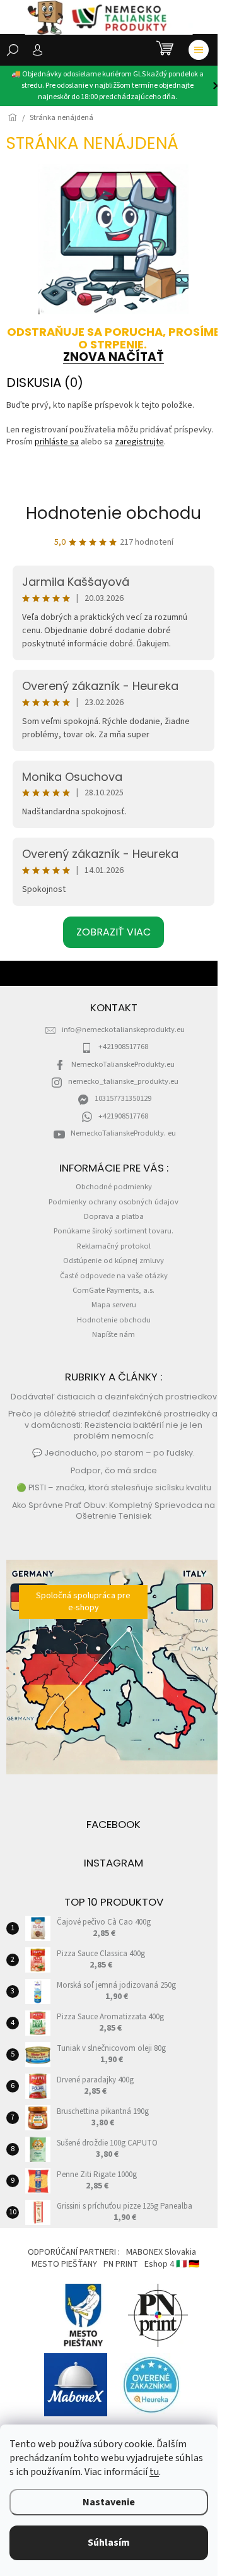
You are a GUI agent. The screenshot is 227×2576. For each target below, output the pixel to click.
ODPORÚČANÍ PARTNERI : (74, 2252)
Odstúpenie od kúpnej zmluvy (113, 1261)
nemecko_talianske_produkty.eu (123, 1081)
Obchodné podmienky (114, 1187)
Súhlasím (109, 2543)
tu (154, 2472)
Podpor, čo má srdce (114, 1470)
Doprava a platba (114, 1216)
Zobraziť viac (113, 932)
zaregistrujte (139, 442)
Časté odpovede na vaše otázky (114, 1276)
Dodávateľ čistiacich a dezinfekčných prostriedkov (114, 1397)
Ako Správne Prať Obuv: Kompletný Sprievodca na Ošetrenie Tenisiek (113, 1511)
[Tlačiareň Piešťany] (158, 2315)
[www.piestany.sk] (84, 2315)
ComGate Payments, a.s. (113, 1290)
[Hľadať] (13, 50)
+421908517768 (123, 1047)
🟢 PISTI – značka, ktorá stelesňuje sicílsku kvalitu (114, 1487)
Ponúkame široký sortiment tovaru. (113, 1231)
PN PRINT (121, 2264)
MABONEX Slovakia (161, 2252)
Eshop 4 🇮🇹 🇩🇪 (172, 2264)
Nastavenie (109, 2502)
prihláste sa (57, 442)
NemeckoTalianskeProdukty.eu (123, 1064)
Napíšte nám (113, 1334)
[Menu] (199, 50)
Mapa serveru (114, 1305)
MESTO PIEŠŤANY (64, 2264)
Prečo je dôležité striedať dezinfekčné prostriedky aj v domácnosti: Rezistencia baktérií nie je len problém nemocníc (114, 1425)
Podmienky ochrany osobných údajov (113, 1202)
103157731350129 (123, 1098)
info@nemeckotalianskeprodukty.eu (123, 1030)
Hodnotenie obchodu (113, 513)
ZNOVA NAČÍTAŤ (113, 357)
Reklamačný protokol (114, 1246)
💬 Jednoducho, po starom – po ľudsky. (113, 1453)
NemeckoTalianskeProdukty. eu (123, 1133)
